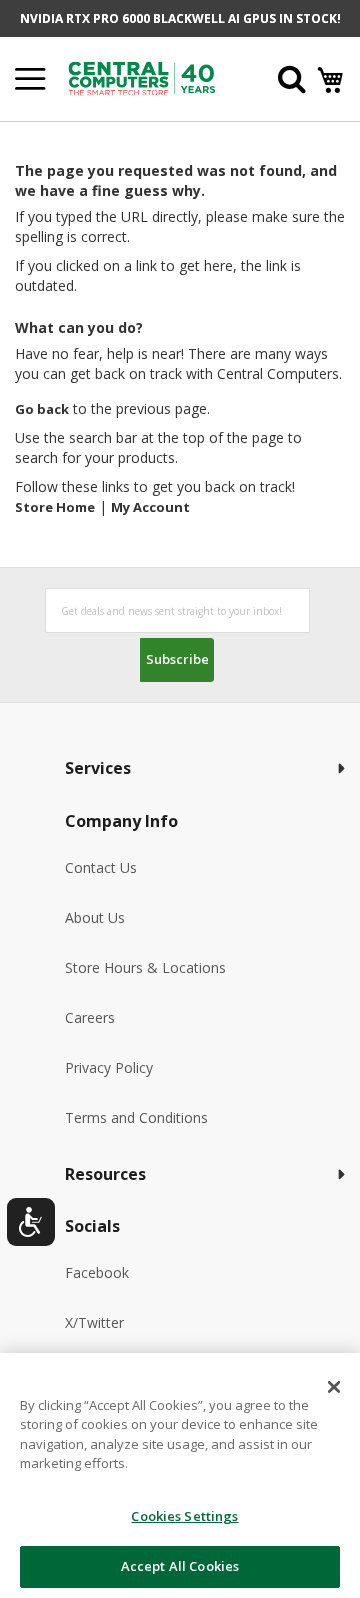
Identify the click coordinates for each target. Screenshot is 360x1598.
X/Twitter (94, 1322)
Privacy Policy (109, 1067)
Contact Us (101, 867)
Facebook (97, 1272)
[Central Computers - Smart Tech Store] (152, 78)
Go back (42, 409)
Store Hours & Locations (145, 967)
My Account (150, 507)
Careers (90, 1017)
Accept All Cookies (180, 1566)
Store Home (55, 507)
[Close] (334, 1387)
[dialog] (180, 1475)
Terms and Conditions (136, 1117)
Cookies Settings (184, 1516)
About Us (95, 917)
